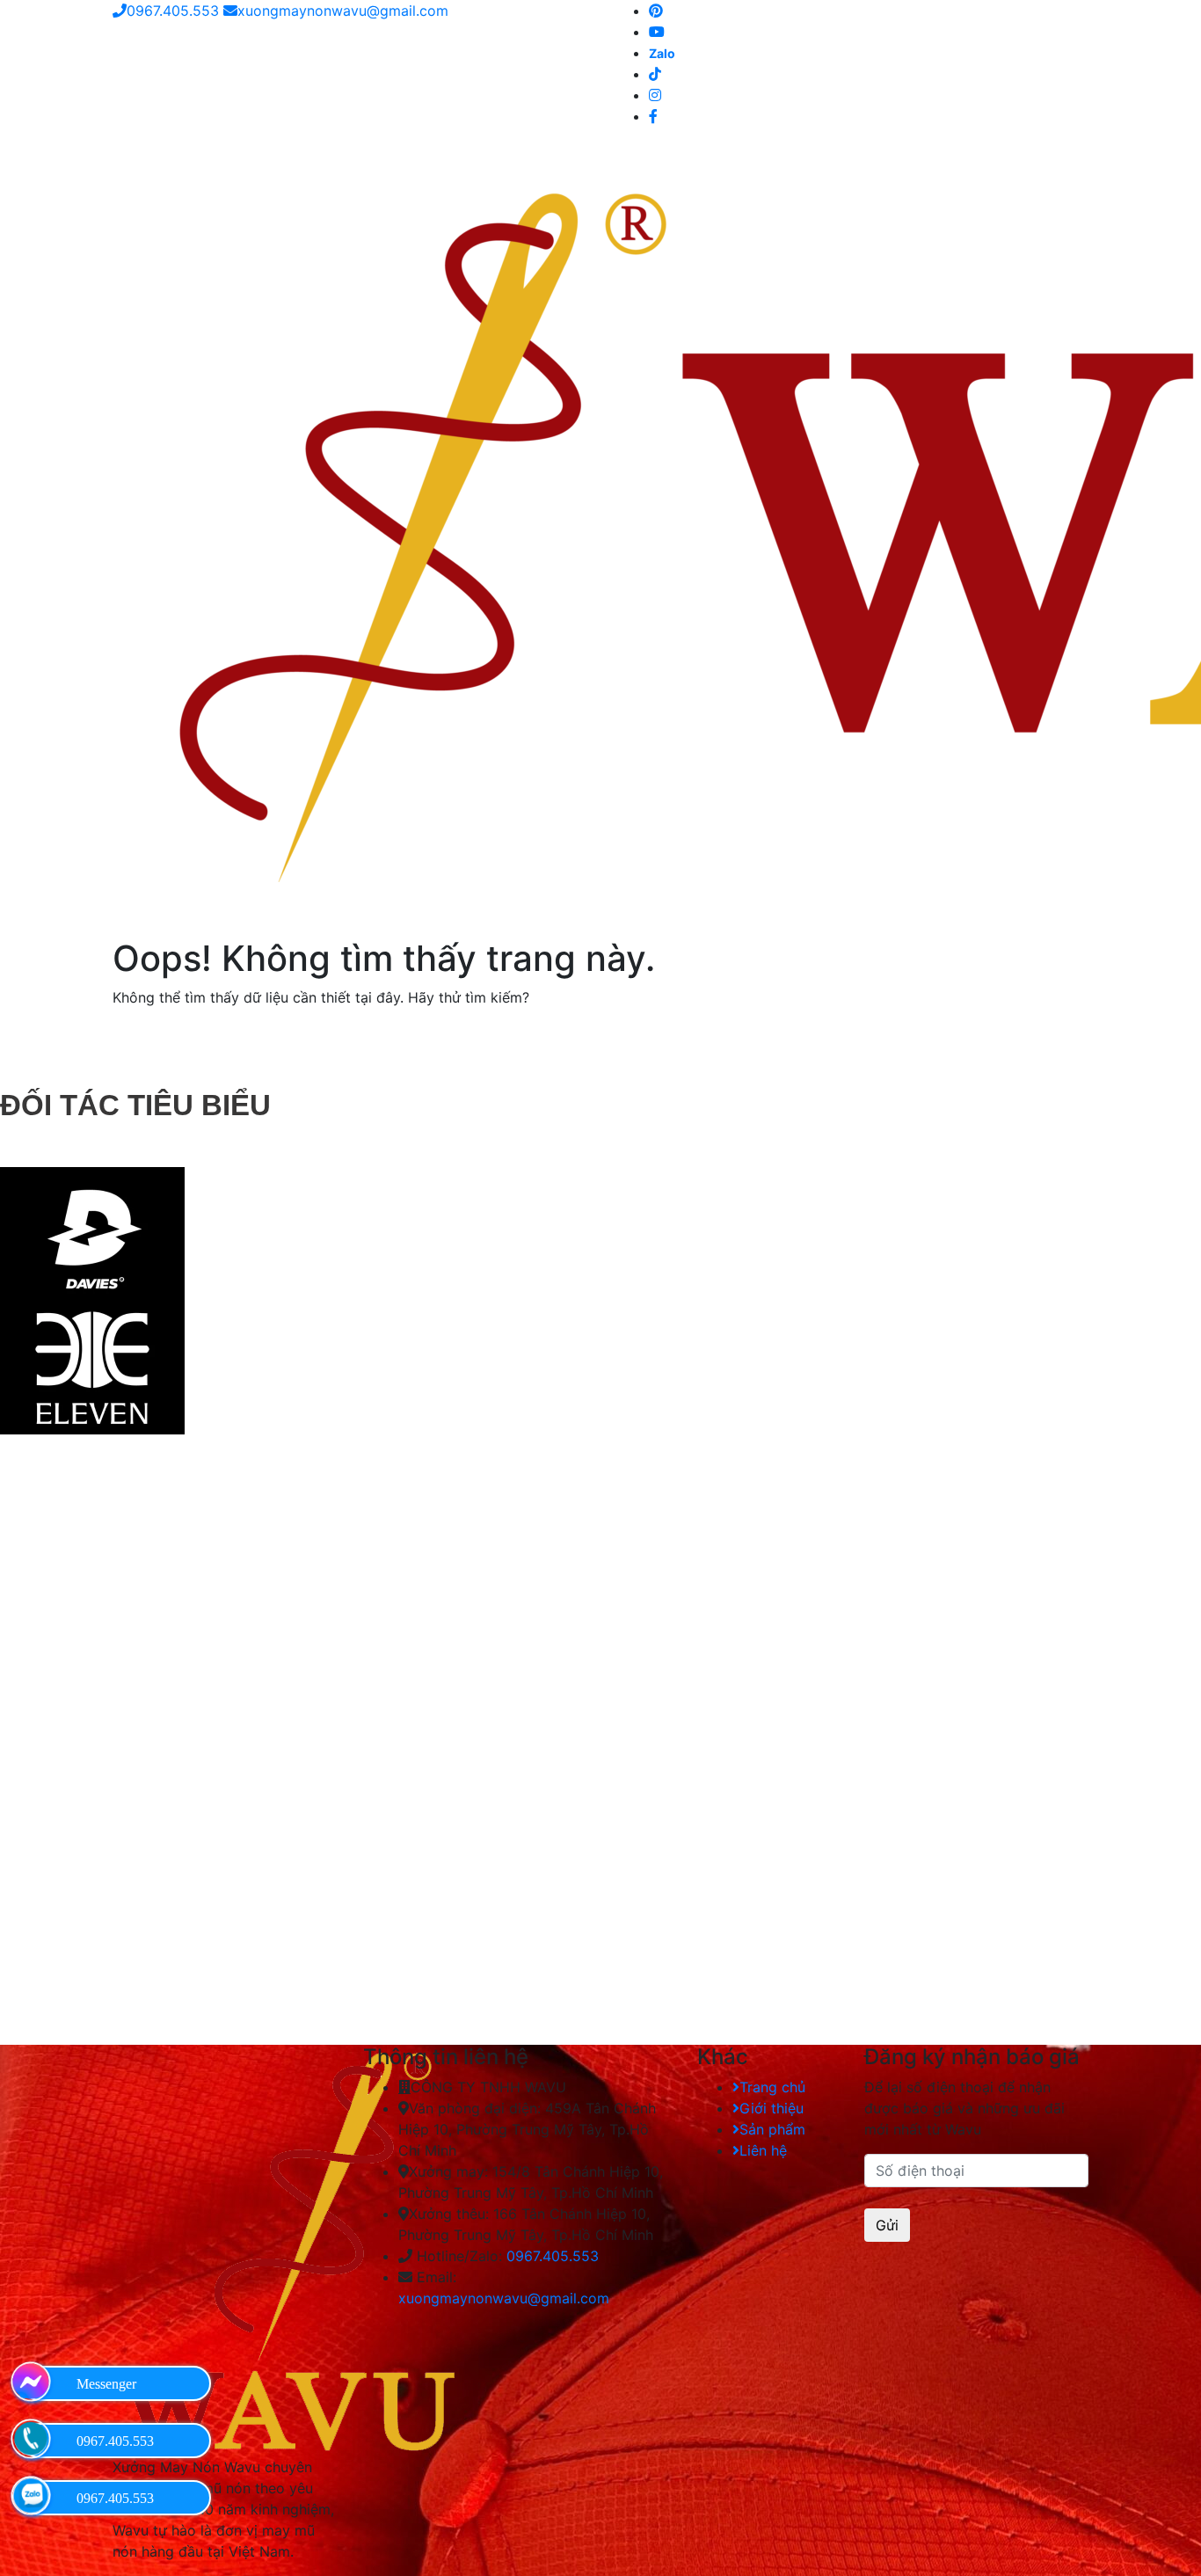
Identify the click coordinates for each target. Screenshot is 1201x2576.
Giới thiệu (772, 2108)
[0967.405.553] (31, 2439)
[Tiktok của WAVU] (655, 74)
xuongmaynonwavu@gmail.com (343, 11)
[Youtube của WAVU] (657, 32)
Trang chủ (772, 2087)
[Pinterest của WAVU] (656, 11)
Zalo (662, 53)
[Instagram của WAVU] (655, 95)
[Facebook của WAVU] (653, 116)
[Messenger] (31, 2382)
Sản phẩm (772, 2129)
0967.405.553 (173, 11)
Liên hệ (763, 2150)
